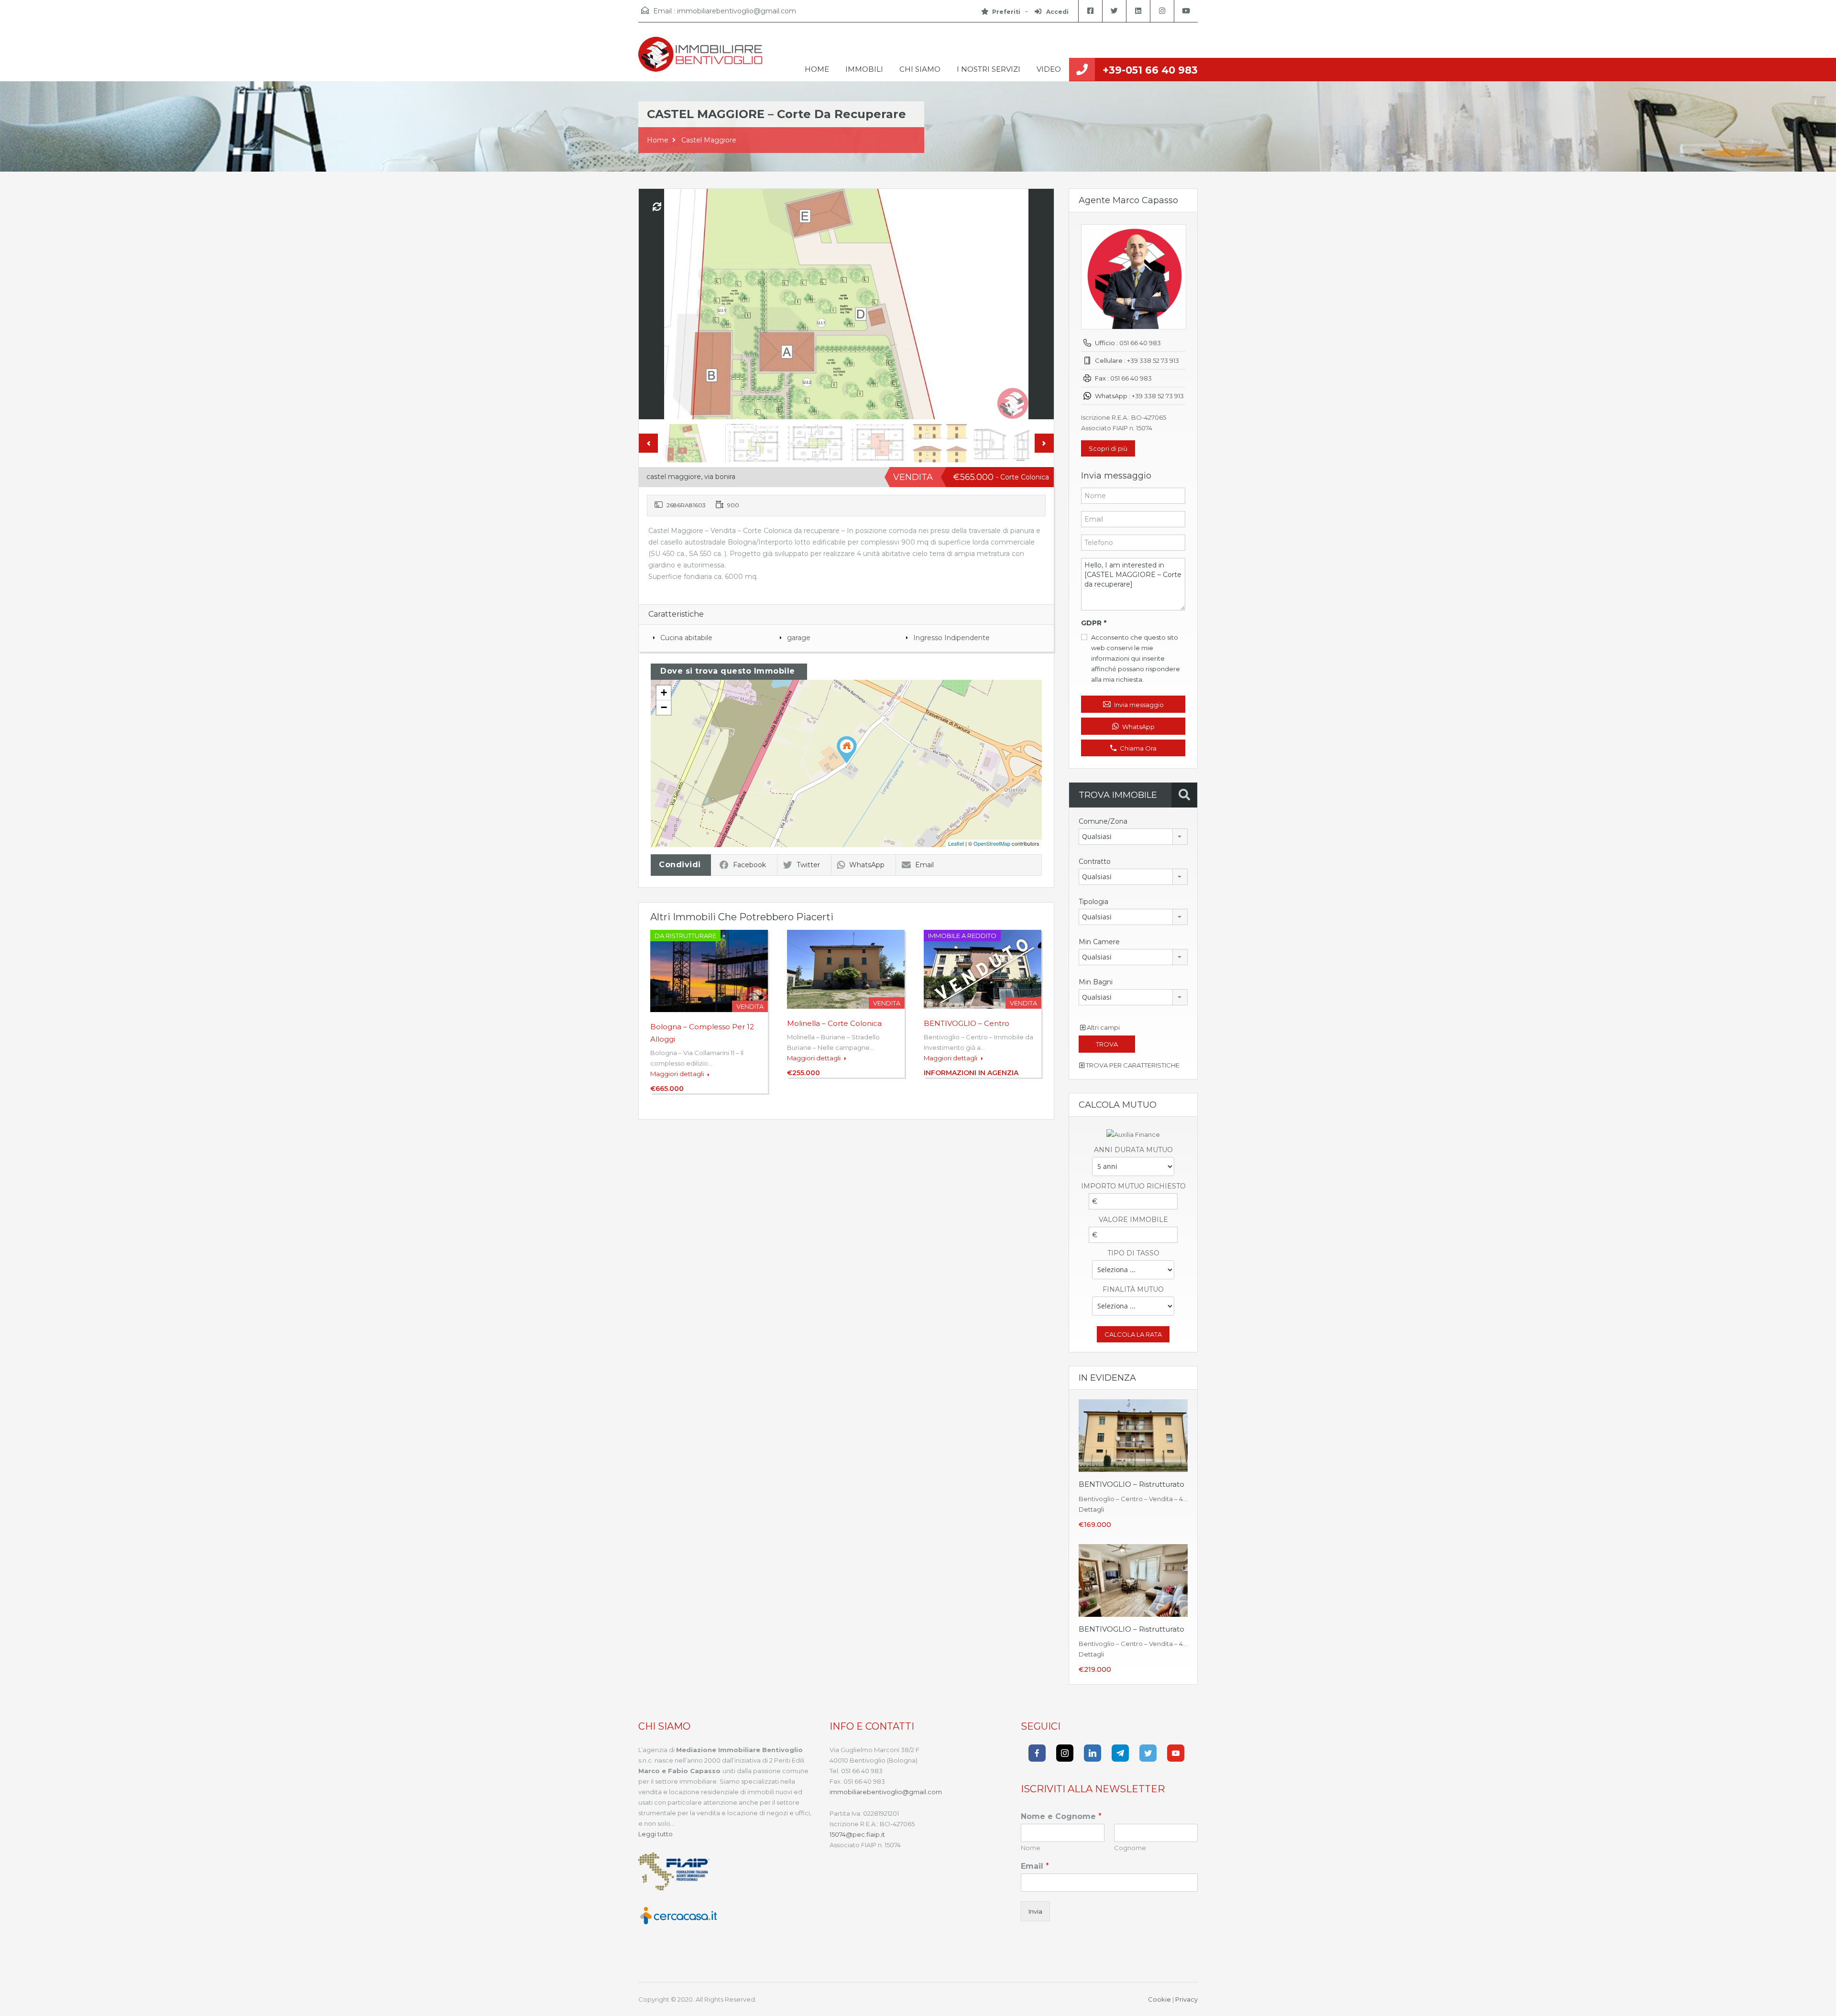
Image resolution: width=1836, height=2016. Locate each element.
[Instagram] (1065, 1753)
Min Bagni (1096, 982)
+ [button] (664, 692)
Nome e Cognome (1061, 1816)
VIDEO (1049, 69)
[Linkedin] (1093, 1753)
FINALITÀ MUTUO (1133, 1289)
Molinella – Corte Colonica (834, 1023)
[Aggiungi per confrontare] (657, 207)
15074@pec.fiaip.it (857, 1834)
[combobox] (1133, 837)
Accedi (1057, 12)
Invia (1035, 1911)
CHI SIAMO (920, 69)
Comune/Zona (1103, 821)
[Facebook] (1037, 1753)
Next (1037, 304)
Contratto (1095, 861)
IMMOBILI (864, 69)
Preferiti (1006, 12)
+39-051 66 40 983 (1150, 70)
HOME (817, 69)
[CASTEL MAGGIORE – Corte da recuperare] (847, 750)
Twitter (808, 865)
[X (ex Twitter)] (1148, 1753)
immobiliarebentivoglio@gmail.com (737, 11)
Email (924, 865)
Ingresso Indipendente (951, 638)
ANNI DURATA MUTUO (1133, 1150)
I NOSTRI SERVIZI (989, 69)
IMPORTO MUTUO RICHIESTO (1133, 1186)
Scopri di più (1108, 448)
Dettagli (1091, 1509)
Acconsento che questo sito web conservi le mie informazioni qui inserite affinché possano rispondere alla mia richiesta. (1136, 658)
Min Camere (1099, 942)
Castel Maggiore (709, 140)
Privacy (1186, 1999)
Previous (656, 304)
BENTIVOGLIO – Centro (967, 1023)
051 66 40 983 (1140, 343)
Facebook (749, 865)
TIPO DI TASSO (1133, 1253)
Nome (1031, 1848)
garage (799, 638)
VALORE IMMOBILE (1133, 1220)
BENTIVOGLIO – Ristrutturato (1131, 1484)
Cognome (1130, 1848)
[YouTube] (1176, 1753)
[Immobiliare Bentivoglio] (700, 59)
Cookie (1159, 1999)
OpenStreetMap (992, 843)
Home (658, 140)
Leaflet (956, 843)
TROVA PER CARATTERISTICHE (1132, 1065)
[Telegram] (1120, 1753)
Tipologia (1093, 902)
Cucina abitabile (686, 638)
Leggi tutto (656, 1834)
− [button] (664, 707)
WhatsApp (867, 865)
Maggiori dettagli (678, 1074)
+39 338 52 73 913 (1153, 360)
